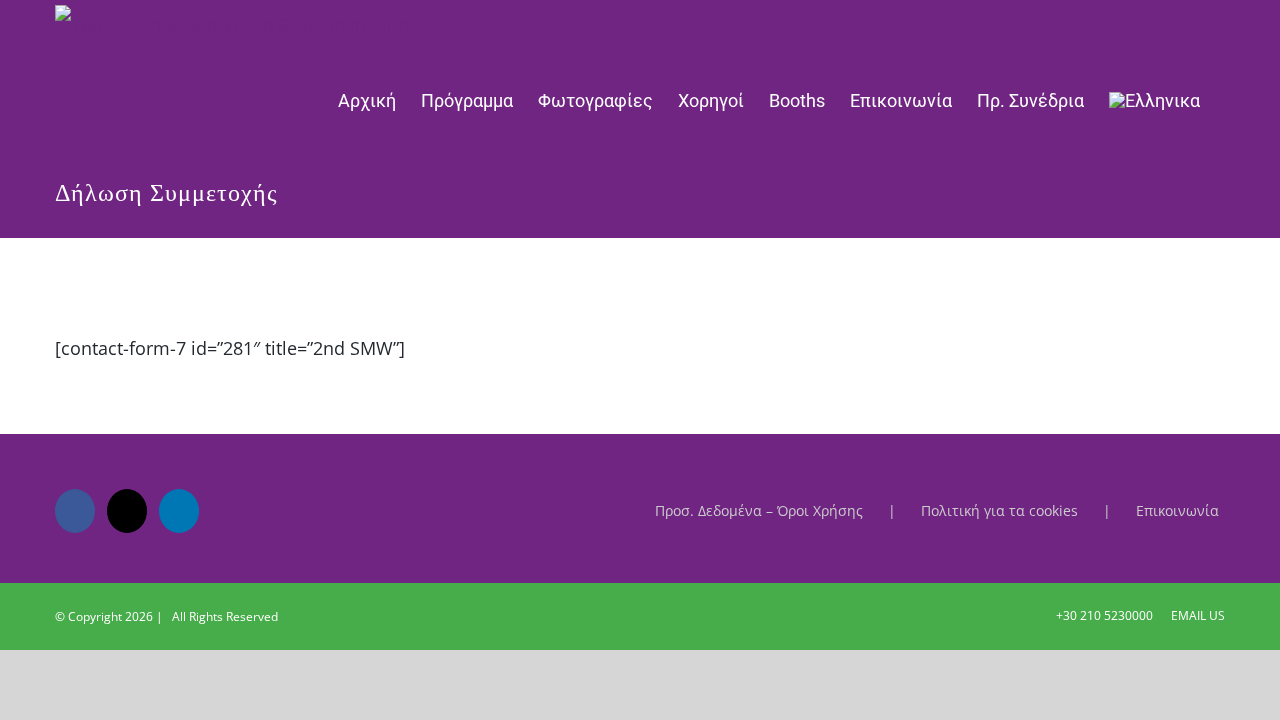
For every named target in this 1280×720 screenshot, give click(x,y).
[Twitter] (127, 511)
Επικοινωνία (1177, 510)
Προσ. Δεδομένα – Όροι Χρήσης (759, 510)
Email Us (1195, 615)
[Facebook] (75, 511)
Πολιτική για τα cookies (999, 510)
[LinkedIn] (179, 511)
